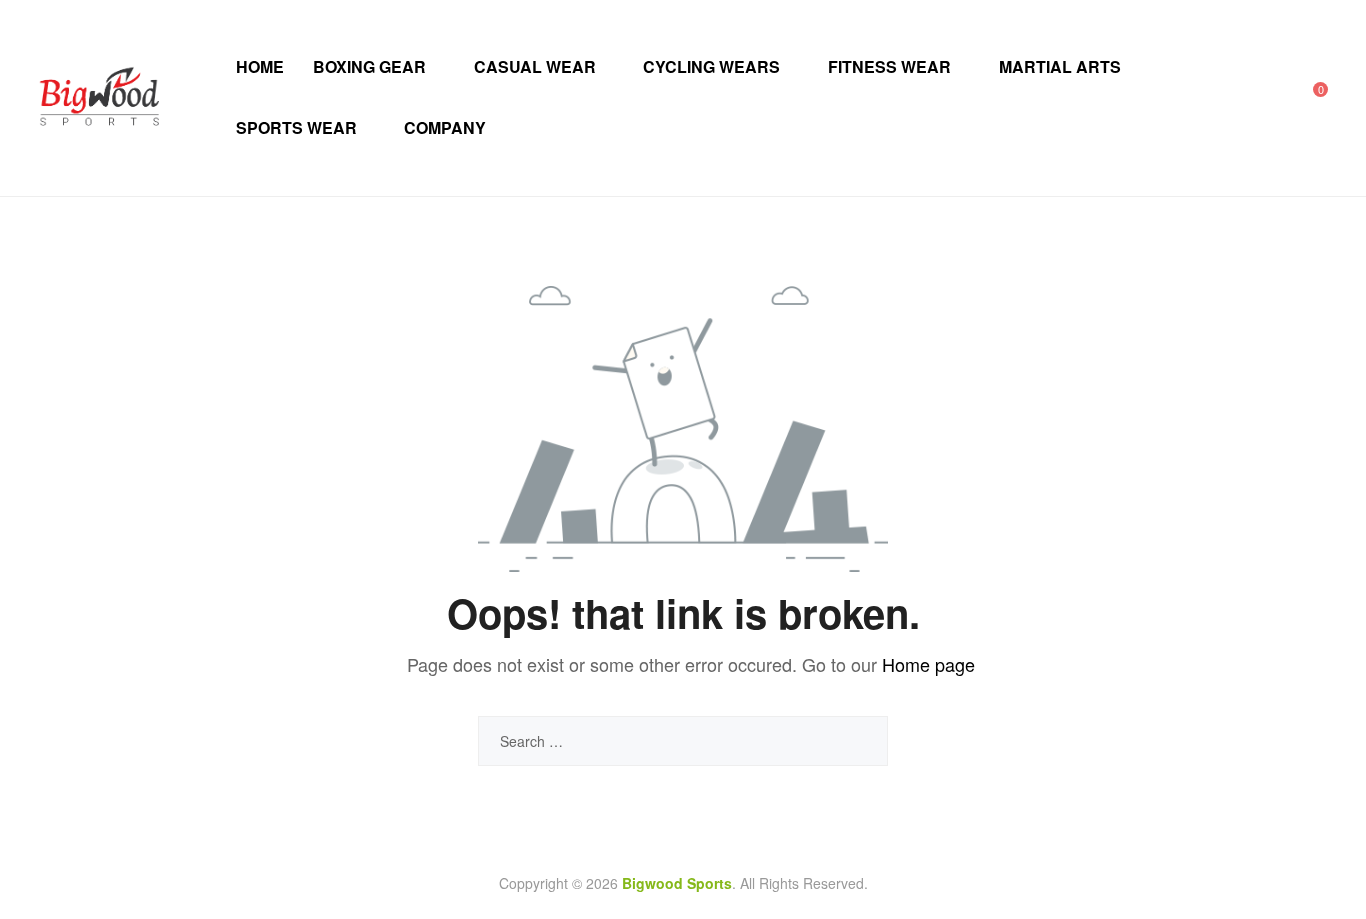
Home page (928, 664)
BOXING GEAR (369, 66)
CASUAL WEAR (535, 66)
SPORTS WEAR (296, 127)
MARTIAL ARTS (1060, 66)
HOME (260, 66)
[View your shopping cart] (1306, 97)
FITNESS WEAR (889, 66)
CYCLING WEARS (711, 66)
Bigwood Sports (677, 883)
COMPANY (445, 127)
